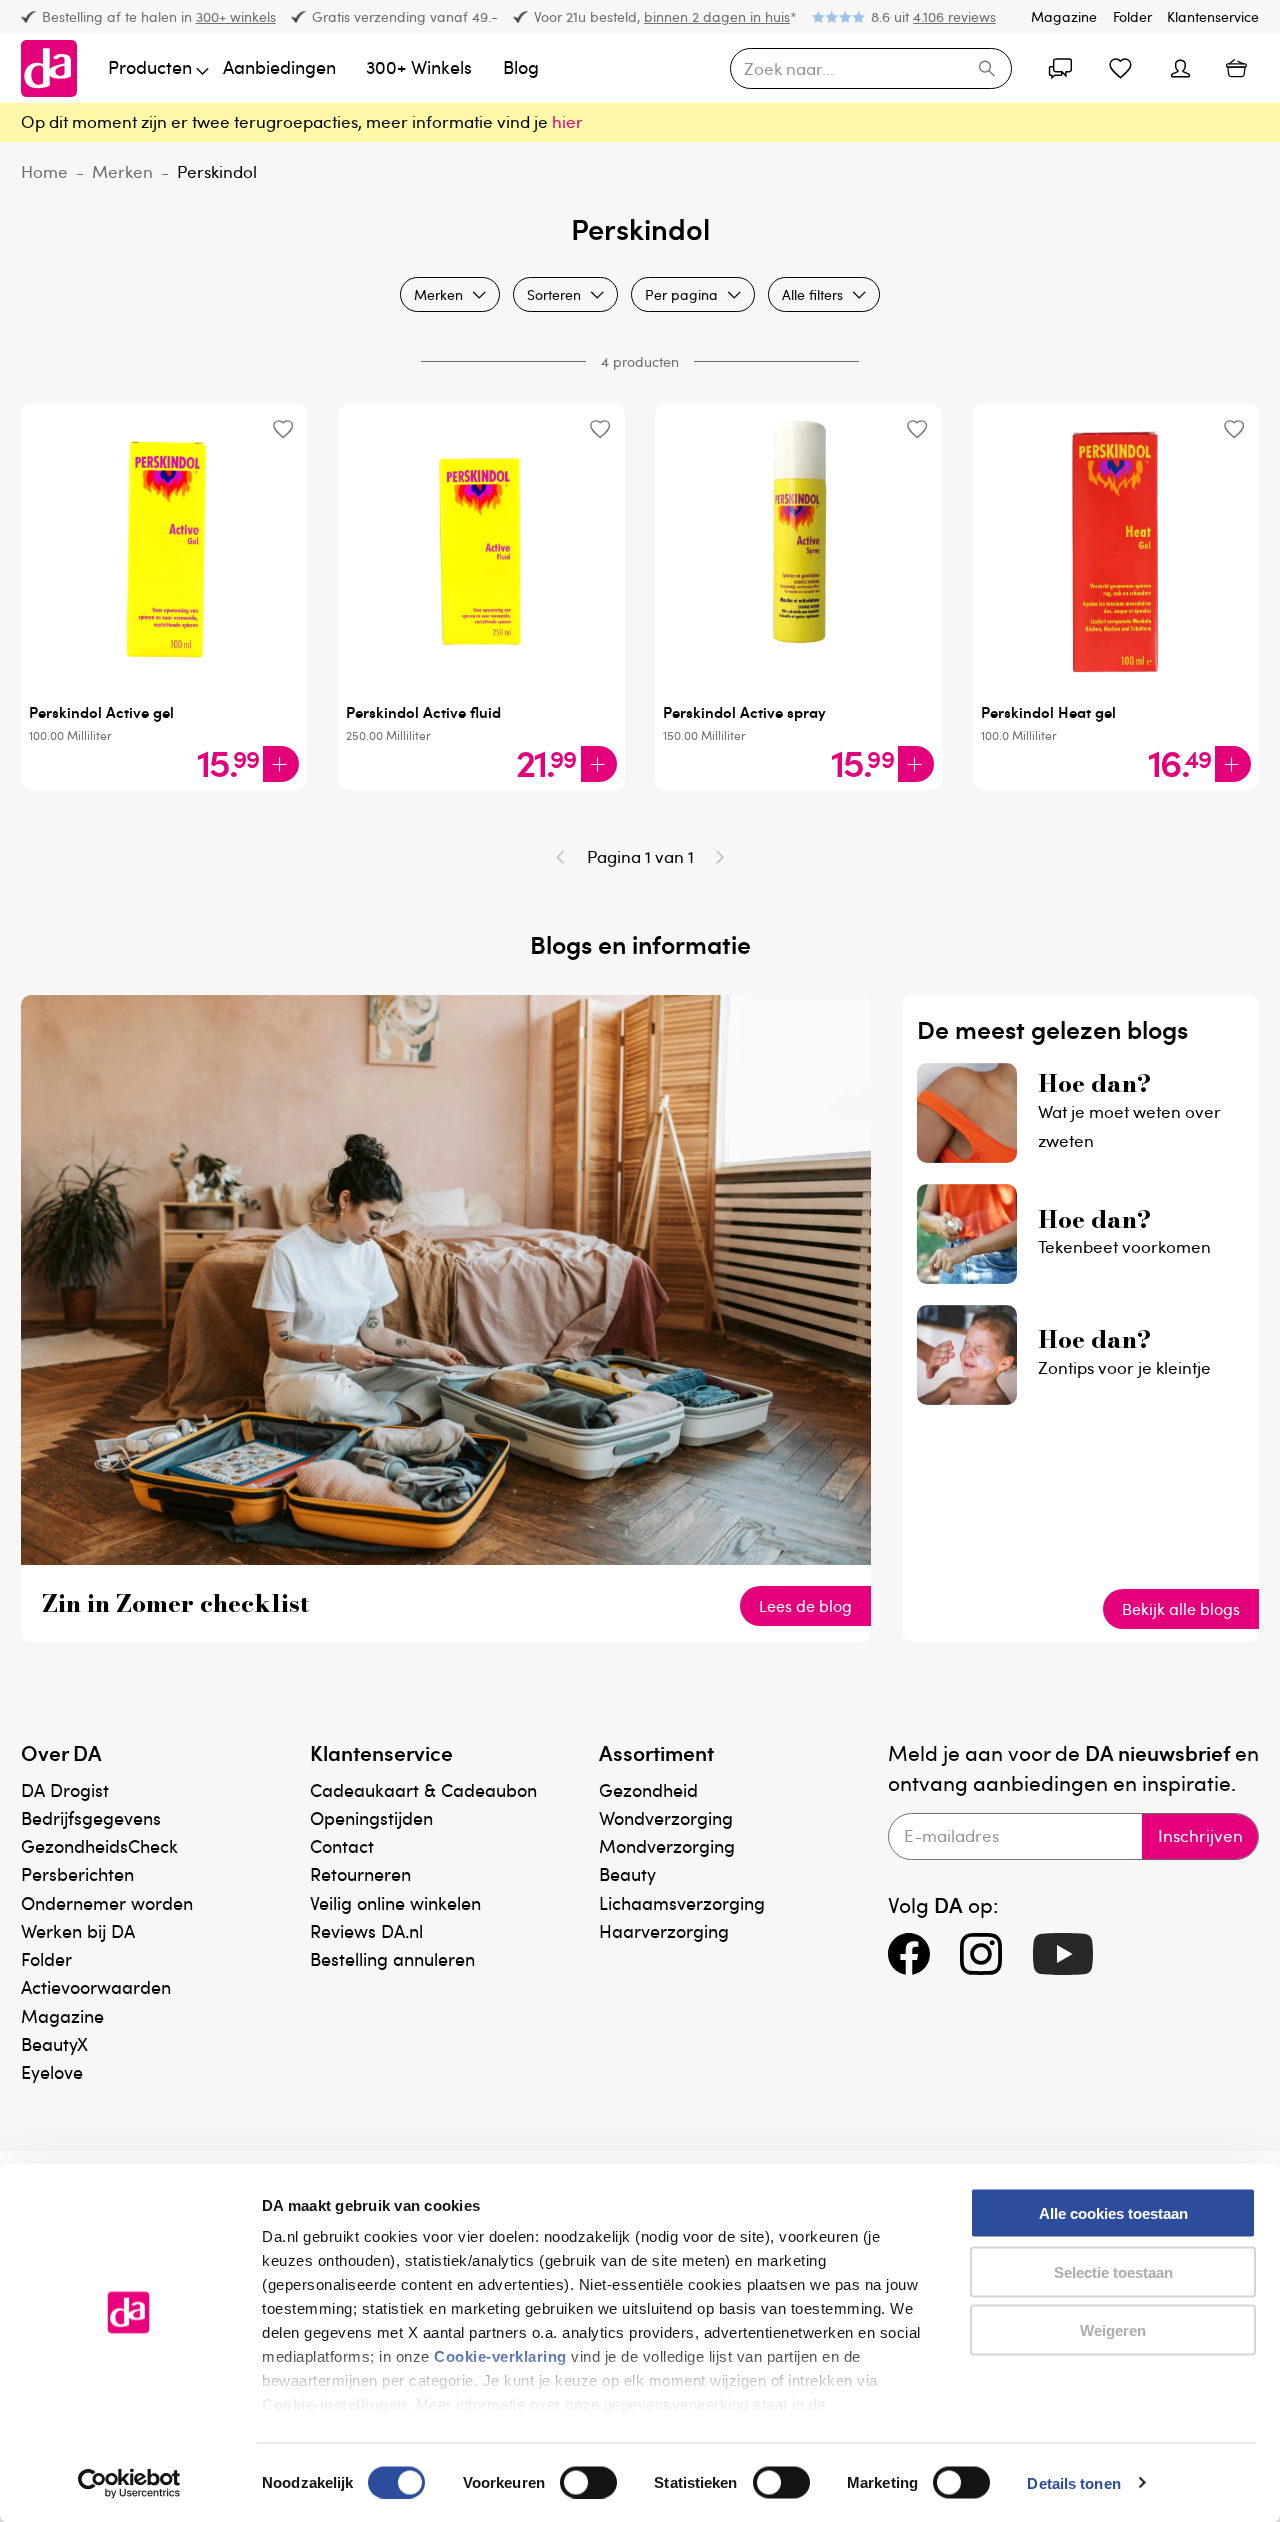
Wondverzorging (666, 1817)
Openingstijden (371, 1817)
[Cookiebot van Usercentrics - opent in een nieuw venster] (129, 2483)
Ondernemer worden (107, 1902)
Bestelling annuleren (392, 1958)
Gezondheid (648, 1789)
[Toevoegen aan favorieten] (282, 428)
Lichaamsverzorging (682, 1902)
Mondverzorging (667, 1845)
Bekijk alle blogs (1181, 1609)
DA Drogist (65, 1789)
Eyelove (52, 2071)
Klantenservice (1213, 16)
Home (44, 171)
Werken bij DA (78, 1930)
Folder (1132, 16)
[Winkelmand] (1236, 69)
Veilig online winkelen (395, 1902)
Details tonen (1073, 2482)
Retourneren (360, 1873)
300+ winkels (236, 16)
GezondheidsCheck (99, 1845)
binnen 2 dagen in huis (717, 16)
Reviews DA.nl (366, 1930)
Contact (342, 1845)
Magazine (1064, 16)
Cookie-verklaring (500, 2356)
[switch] (588, 2482)
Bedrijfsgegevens (91, 1817)
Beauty (627, 1873)
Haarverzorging (664, 1930)
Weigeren (1113, 2330)
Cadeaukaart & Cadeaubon (423, 1789)
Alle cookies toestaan (1113, 2213)
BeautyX (54, 2043)
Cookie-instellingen (334, 2404)
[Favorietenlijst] (1120, 69)
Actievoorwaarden (96, 1986)
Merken (122, 171)
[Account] (1060, 69)
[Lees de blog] (446, 1558)
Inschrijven (1200, 1835)
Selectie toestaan (1113, 2271)
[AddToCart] (281, 764)
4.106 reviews (954, 16)
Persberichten (77, 1873)
